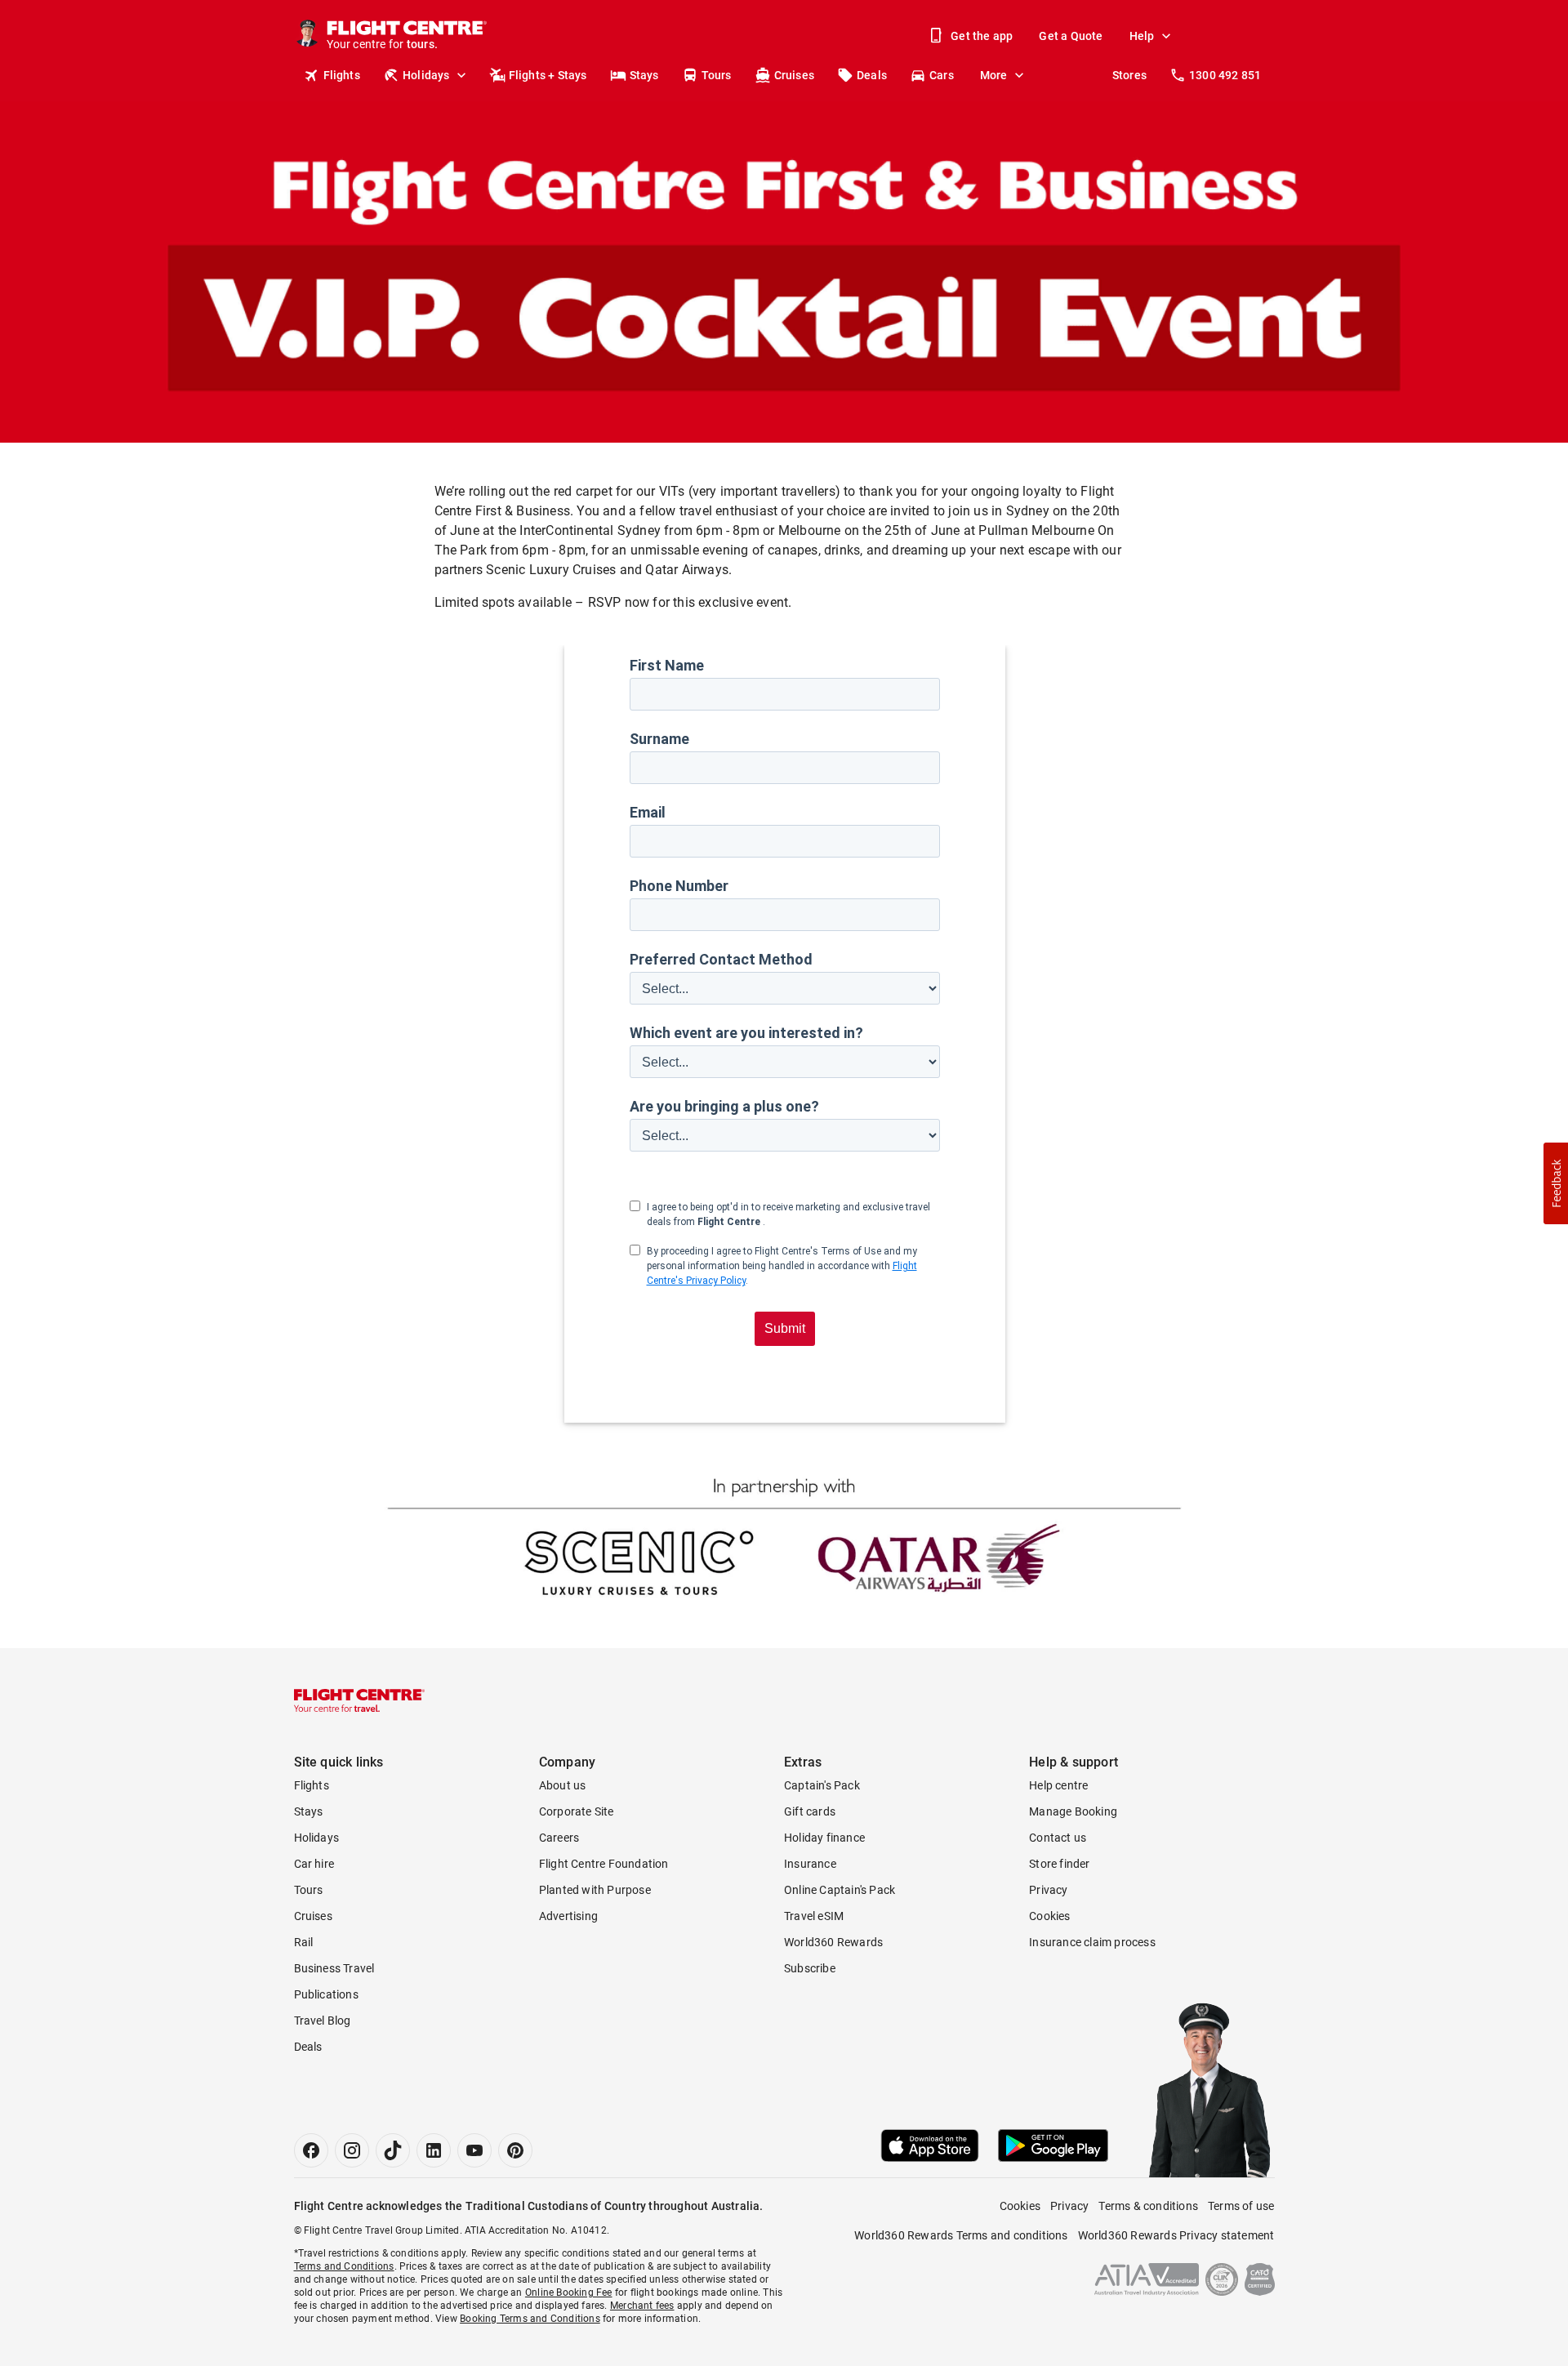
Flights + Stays (548, 75)
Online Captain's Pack (840, 1890)
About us (563, 1785)
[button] (1556, 1183)
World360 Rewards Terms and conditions (961, 2235)
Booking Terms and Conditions (530, 2319)
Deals (872, 75)
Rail (304, 1942)
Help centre (1058, 1785)
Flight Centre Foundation (604, 1864)
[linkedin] (434, 2150)
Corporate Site (577, 1811)
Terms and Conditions (344, 2266)
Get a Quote (1071, 36)
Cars (942, 75)
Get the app (982, 36)
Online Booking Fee (569, 2292)
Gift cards (810, 1811)
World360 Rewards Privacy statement (1176, 2235)
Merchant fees (642, 2306)
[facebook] (311, 2150)
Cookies (1049, 1916)
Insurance (810, 1864)
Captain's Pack (822, 1785)
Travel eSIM (814, 1916)
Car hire (314, 1864)
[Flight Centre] (359, 1700)
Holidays (426, 75)
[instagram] (352, 2150)
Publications (326, 1994)
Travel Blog (323, 2021)
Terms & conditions (1148, 2206)
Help (1142, 36)
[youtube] (474, 2150)
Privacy (1048, 1890)
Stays (644, 75)
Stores (1129, 75)
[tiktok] (393, 2150)
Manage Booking (1073, 1811)
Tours (717, 75)
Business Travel (334, 1968)
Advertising (568, 1916)
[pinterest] (515, 2150)
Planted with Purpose (595, 1890)
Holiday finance (824, 1838)
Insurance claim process (1092, 1942)
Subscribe (810, 1968)
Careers (559, 1838)
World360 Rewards (833, 1942)
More (994, 75)
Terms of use (1241, 2206)
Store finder (1059, 1864)
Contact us (1058, 1838)
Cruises (794, 75)
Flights (342, 75)
